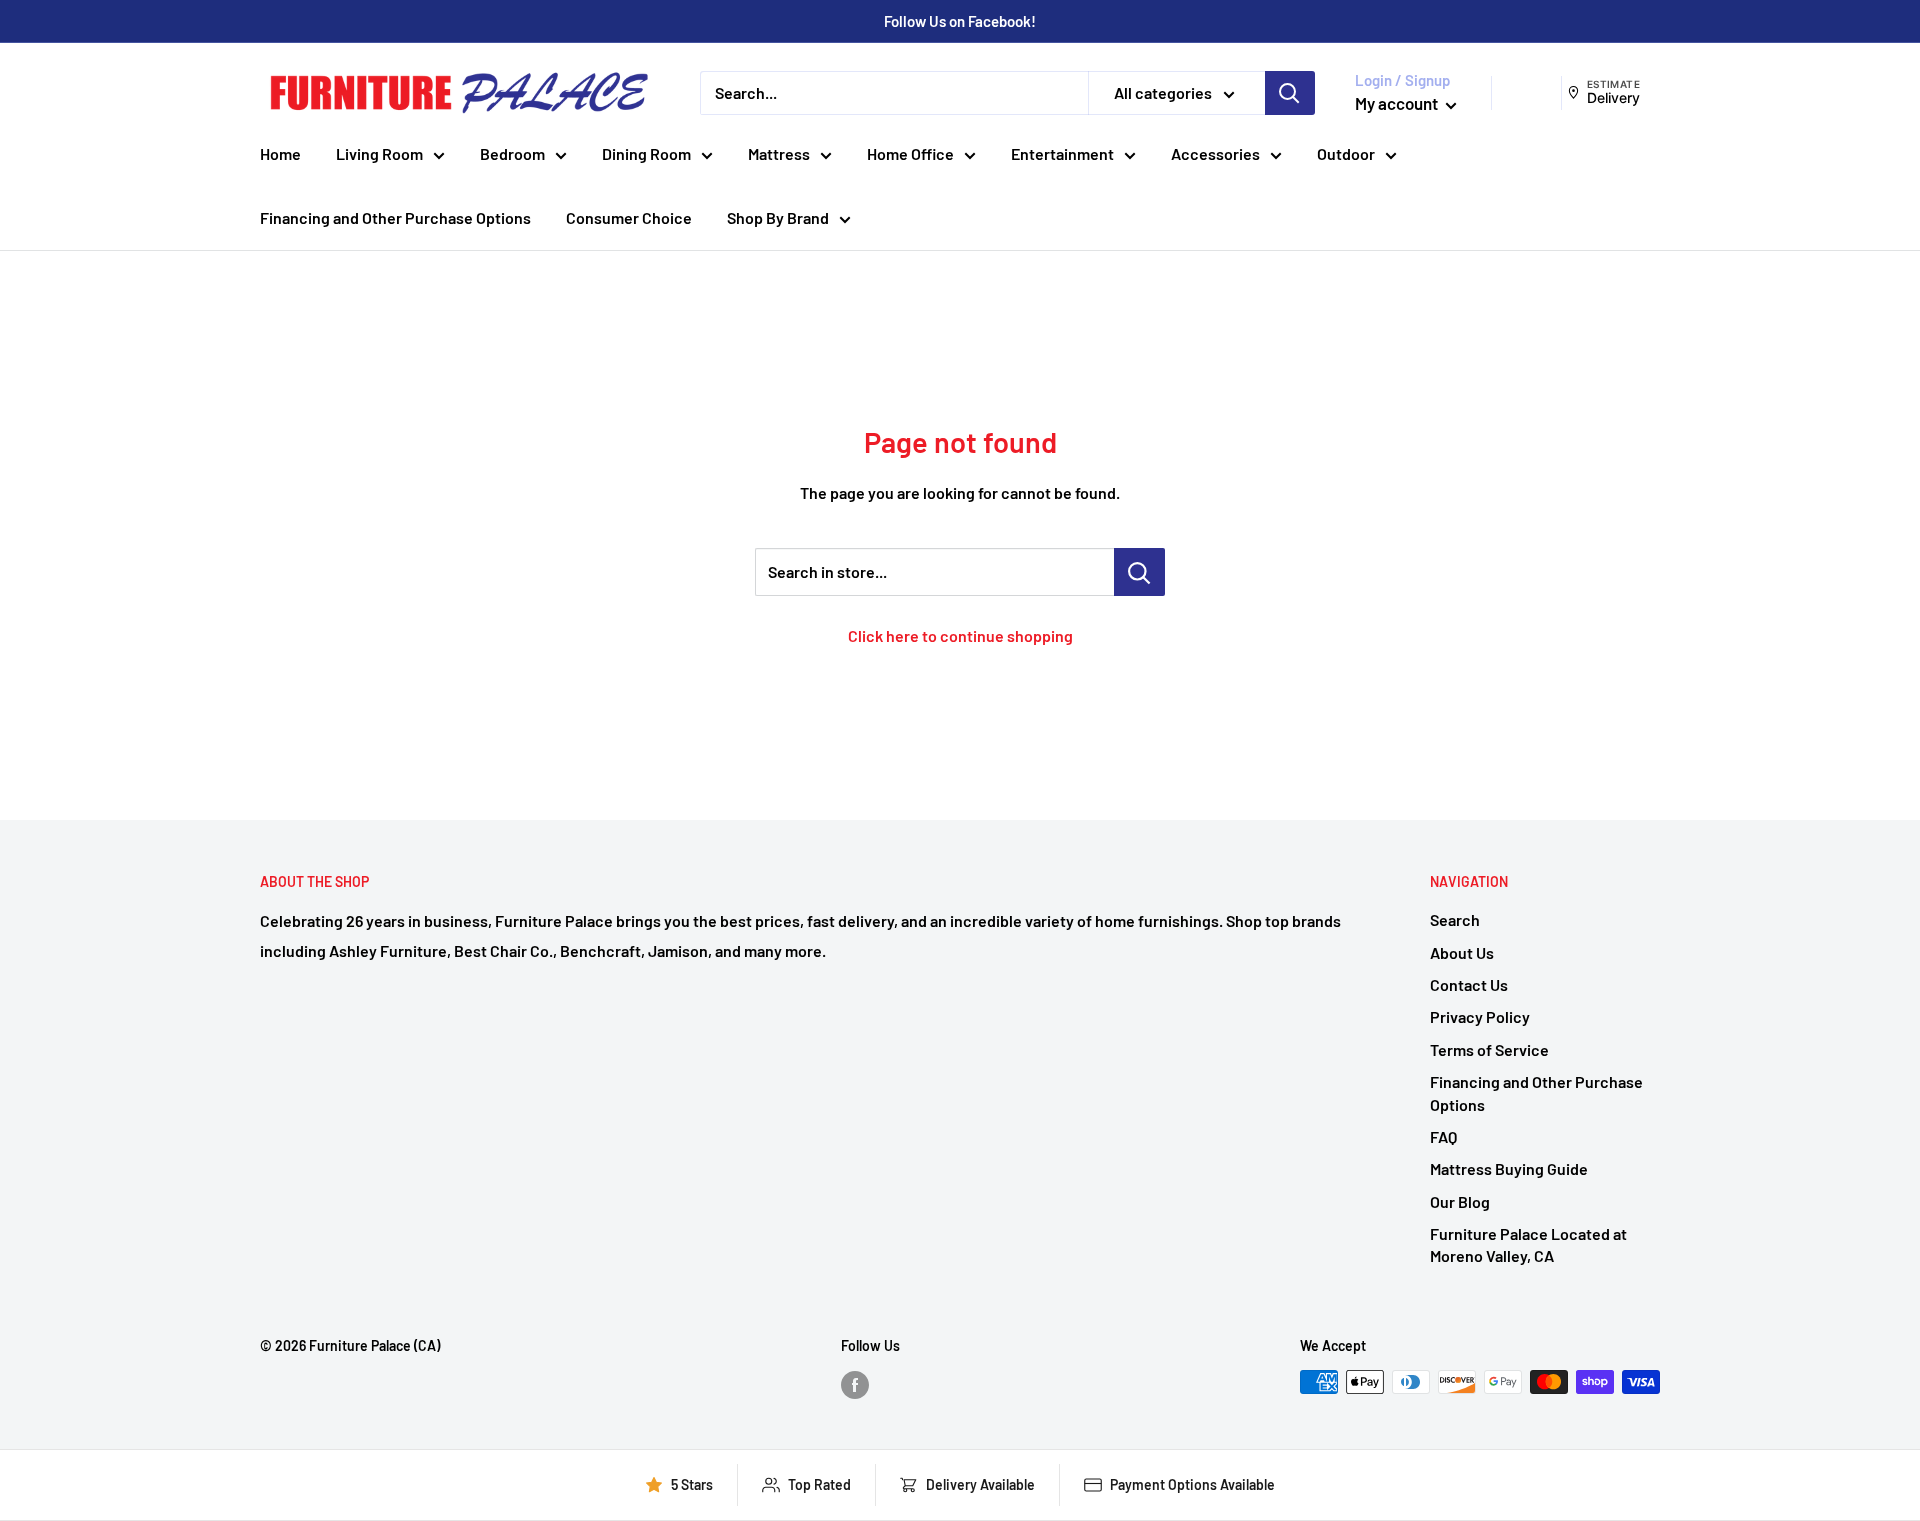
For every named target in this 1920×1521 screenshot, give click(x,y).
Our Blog (1460, 1201)
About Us (1462, 952)
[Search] (1290, 93)
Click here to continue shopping (960, 635)
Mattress (779, 153)
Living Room (379, 153)
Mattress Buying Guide (1509, 1168)
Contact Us (1469, 984)
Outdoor (1346, 153)
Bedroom (512, 153)
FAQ (1443, 1136)
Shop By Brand (778, 217)
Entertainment (1062, 153)
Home (280, 153)
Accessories (1215, 153)
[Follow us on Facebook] (855, 1384)
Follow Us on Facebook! (960, 21)
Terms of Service (1489, 1049)
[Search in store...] (1139, 572)
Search (1455, 919)
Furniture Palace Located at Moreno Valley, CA (1528, 1244)
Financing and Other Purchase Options (395, 217)
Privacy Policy (1480, 1016)
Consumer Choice (629, 217)
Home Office (910, 153)
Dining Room (646, 153)
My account (1398, 103)
